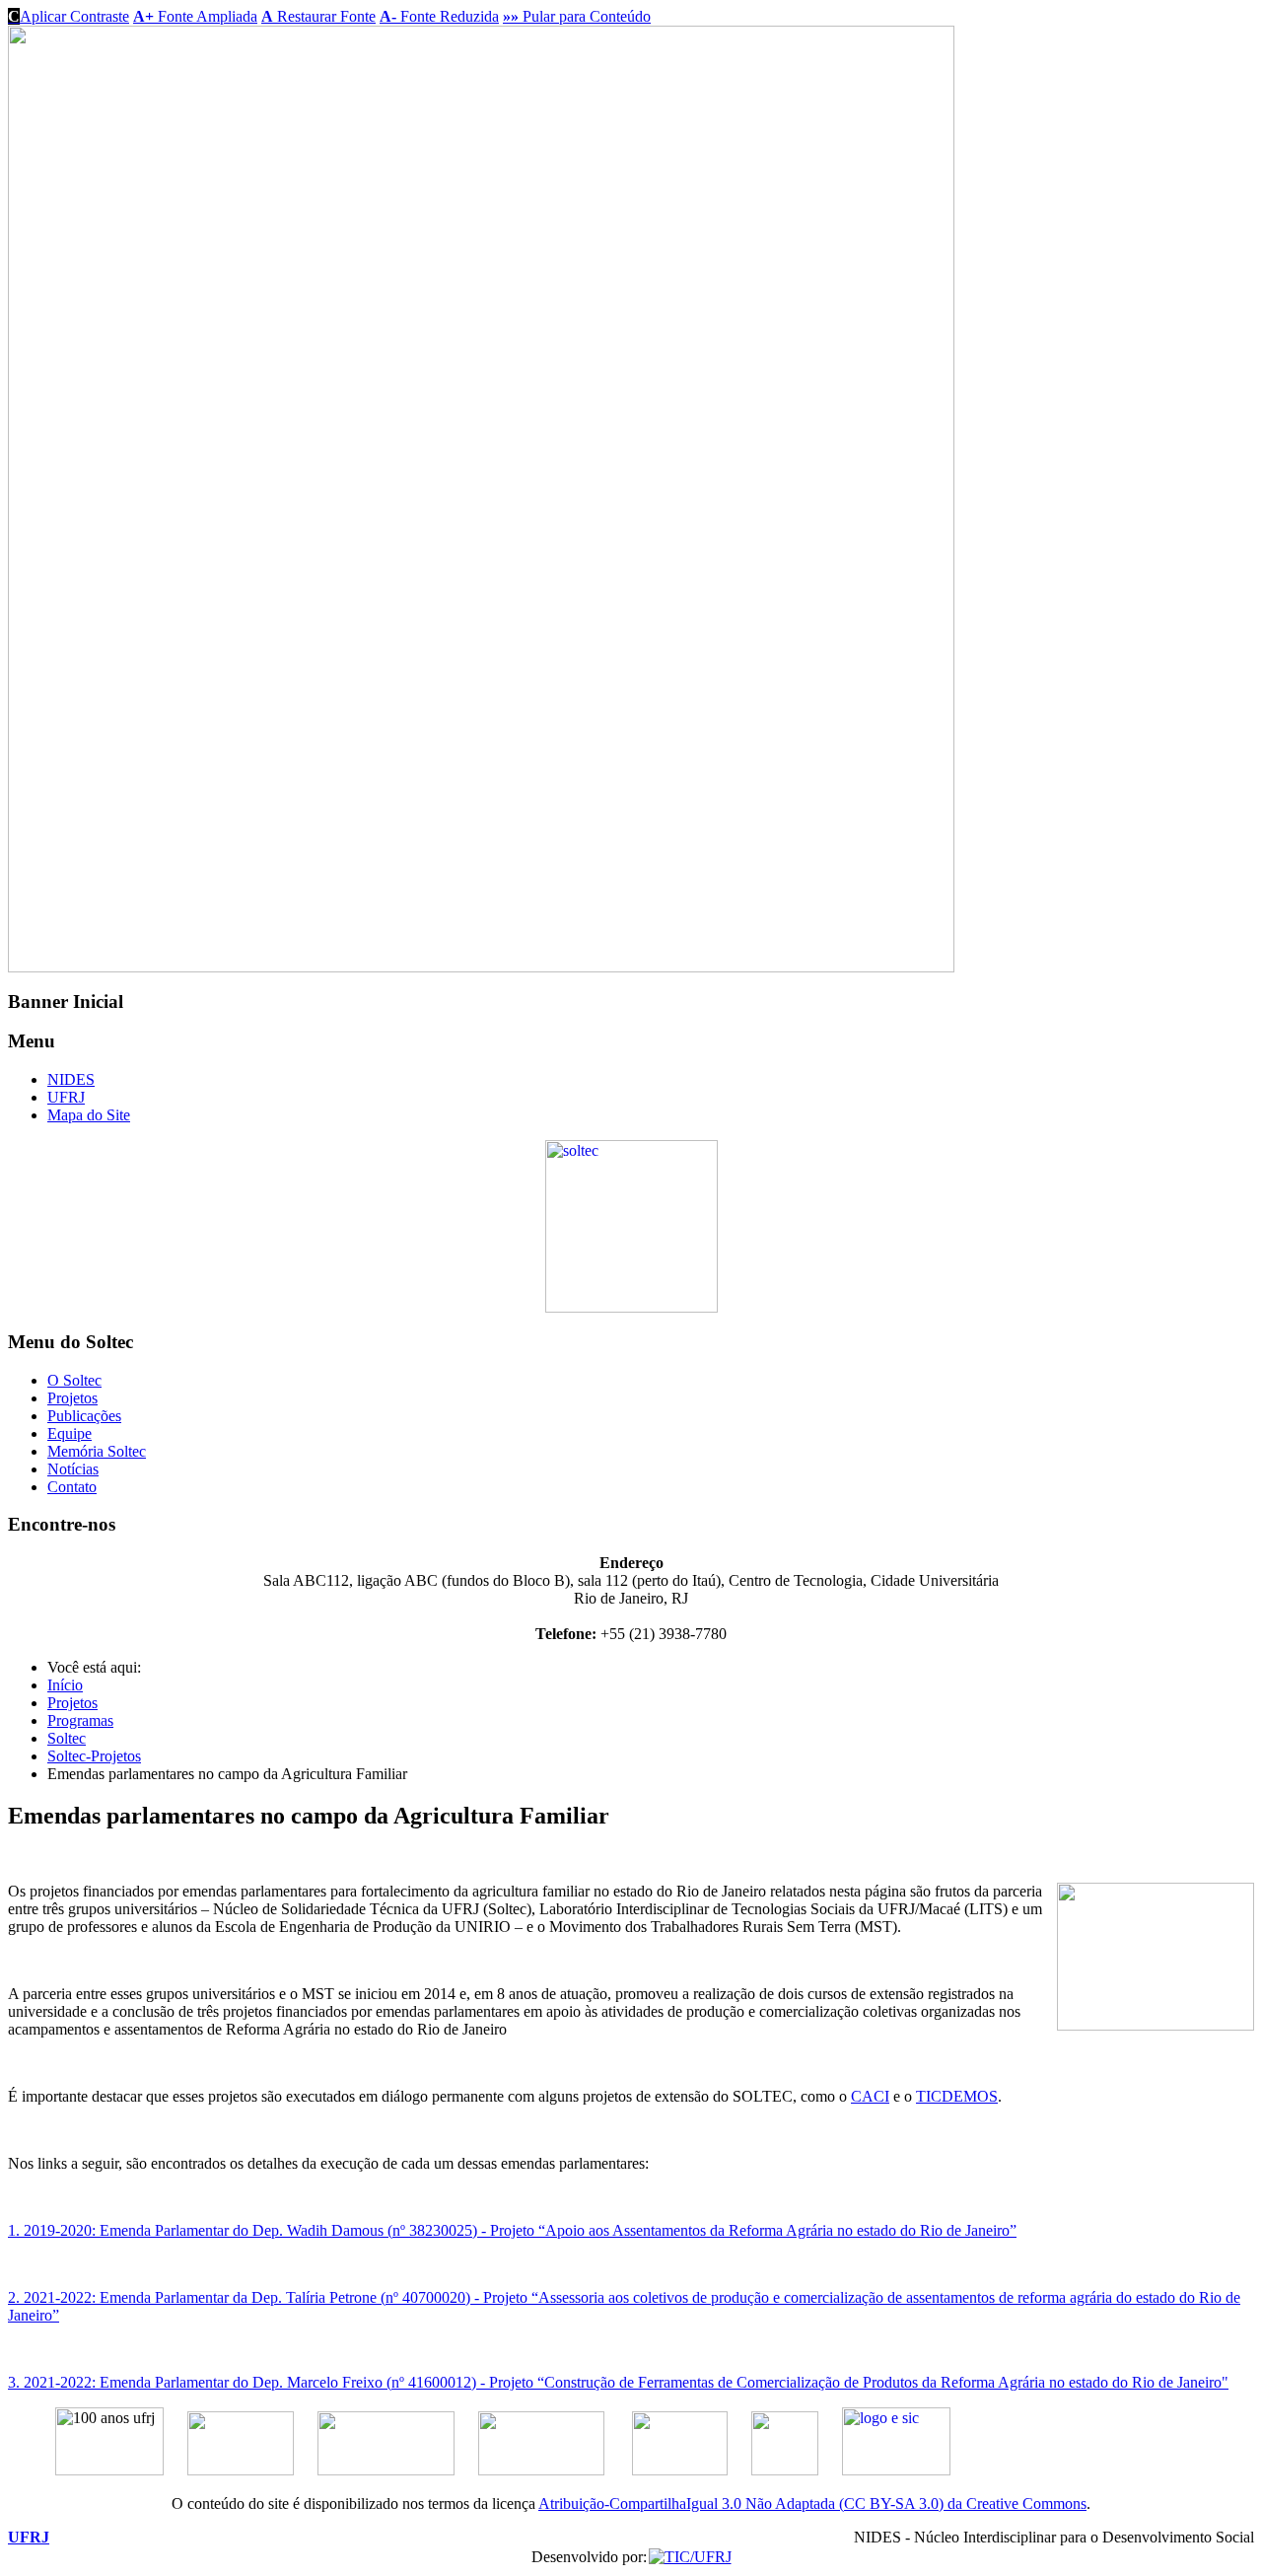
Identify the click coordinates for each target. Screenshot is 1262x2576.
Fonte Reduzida (439, 16)
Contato (72, 1487)
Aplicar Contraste (69, 16)
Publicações (84, 1416)
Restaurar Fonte (318, 16)
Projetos (72, 1398)
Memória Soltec (97, 1451)
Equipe (70, 1433)
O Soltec (74, 1380)
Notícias (73, 1469)
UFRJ (66, 1097)
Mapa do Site (89, 1115)
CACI (870, 2096)
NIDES (71, 1079)
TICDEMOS (957, 2096)
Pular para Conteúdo (577, 16)
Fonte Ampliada (195, 16)
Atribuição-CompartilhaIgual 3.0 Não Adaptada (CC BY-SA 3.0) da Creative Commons (812, 2504)
